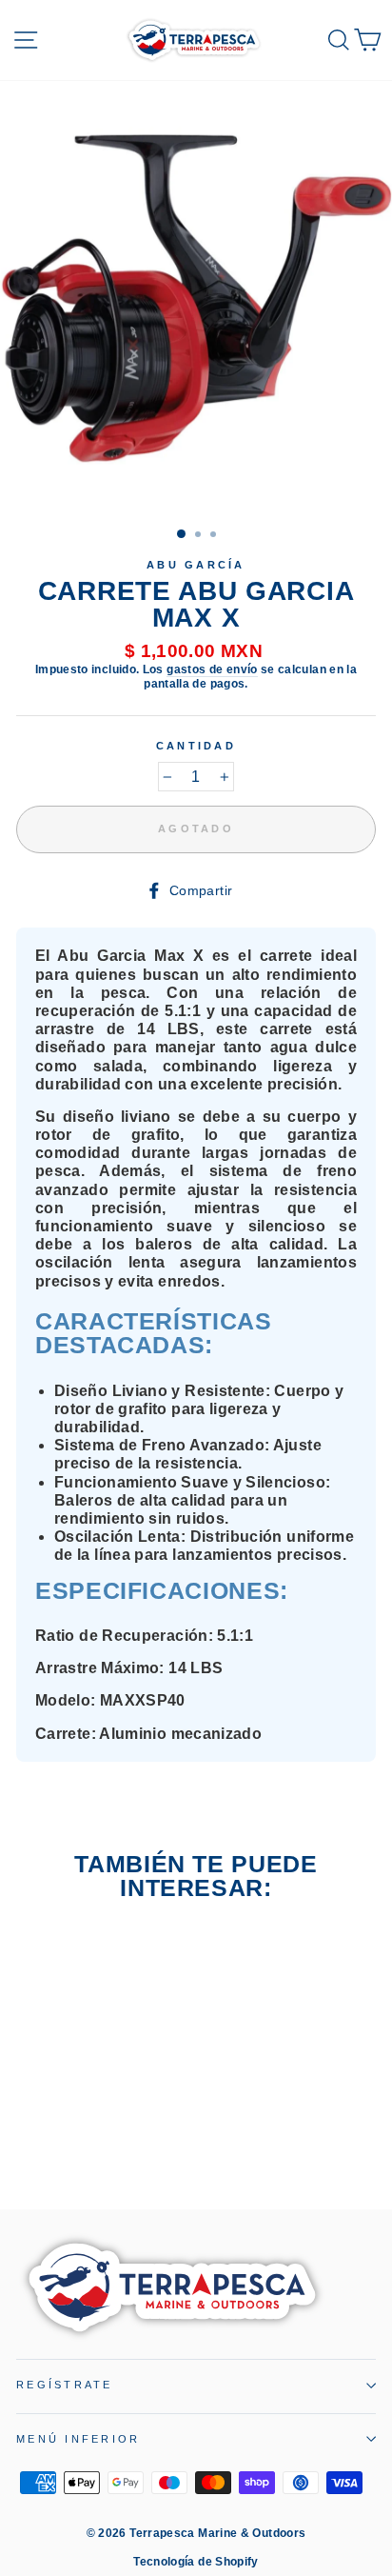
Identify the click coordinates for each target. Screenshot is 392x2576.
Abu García (196, 565)
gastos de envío (212, 669)
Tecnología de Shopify (196, 2562)
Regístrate (65, 2385)
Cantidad (196, 746)
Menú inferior (78, 2439)
